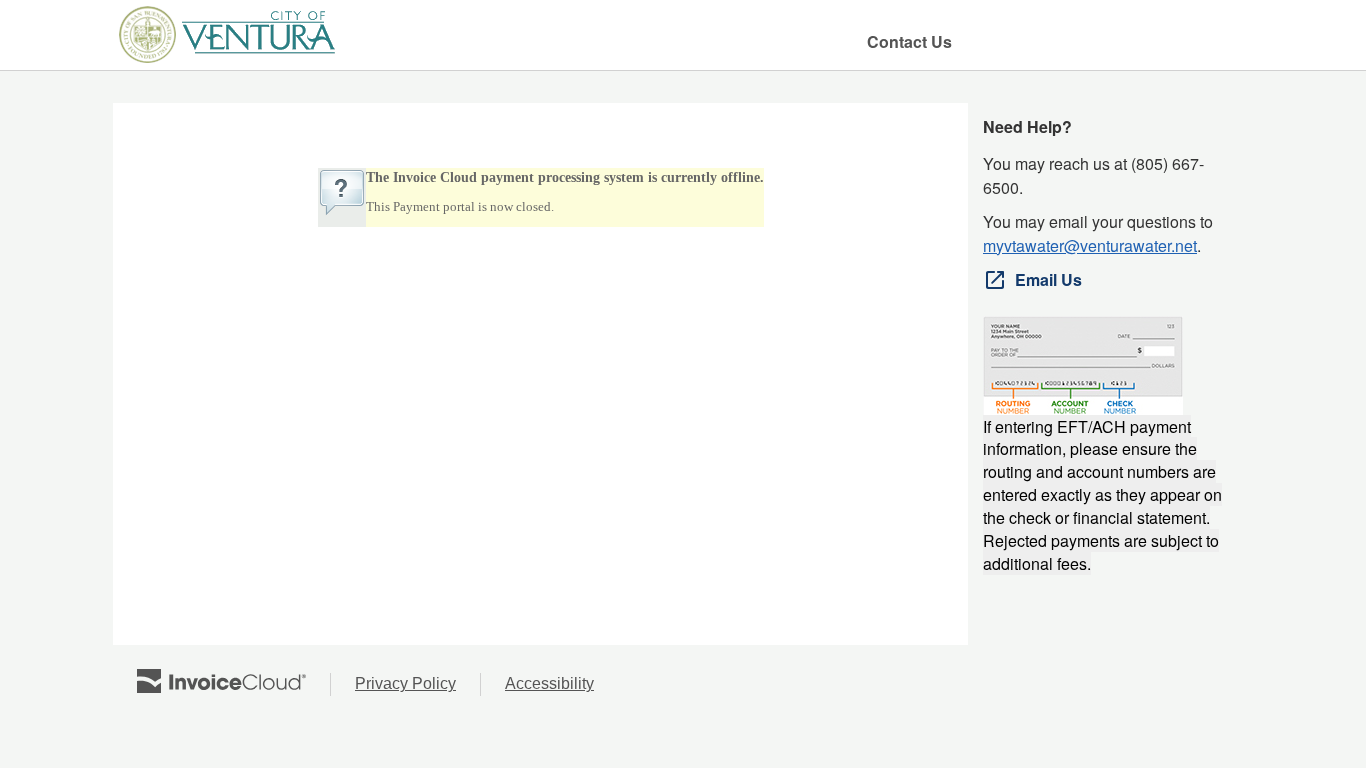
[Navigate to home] (226, 35)
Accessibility (561, 685)
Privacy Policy (417, 685)
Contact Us (909, 41)
